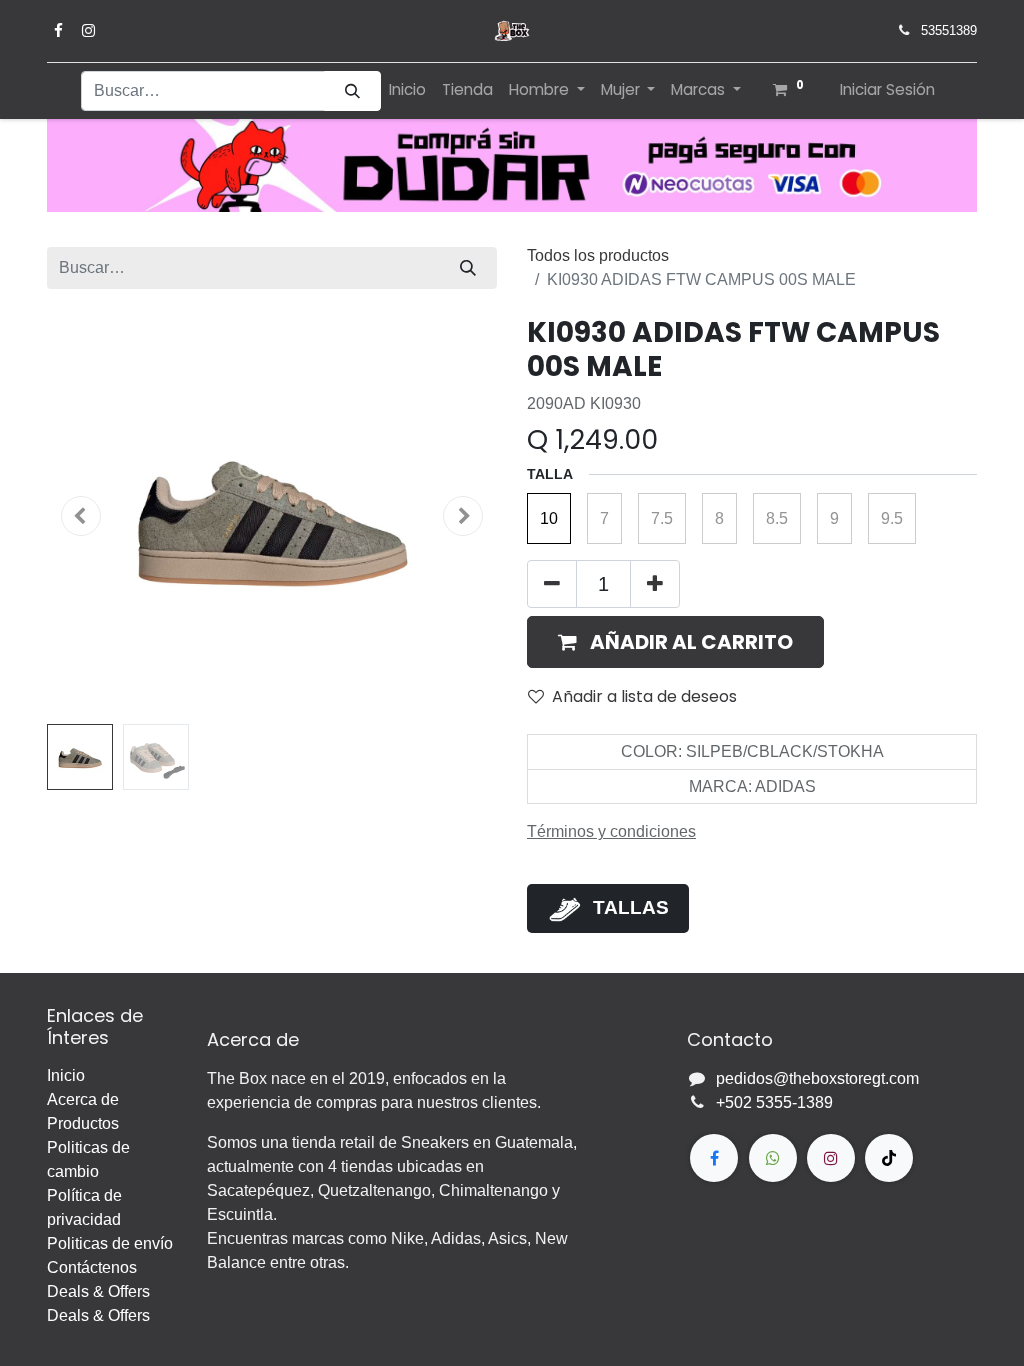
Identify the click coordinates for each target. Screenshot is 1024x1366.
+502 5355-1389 (774, 1102)
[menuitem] (407, 90)
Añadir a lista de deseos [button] (644, 696)
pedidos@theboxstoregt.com (817, 1078)
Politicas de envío (110, 1243)
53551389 (949, 30)
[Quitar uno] (552, 584)
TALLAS (631, 907)
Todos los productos (598, 255)
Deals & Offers (98, 1291)
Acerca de (83, 1099)
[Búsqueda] (352, 91)
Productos (83, 1123)
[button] (81, 516)
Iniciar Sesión (887, 89)
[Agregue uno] (655, 584)
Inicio (66, 1075)
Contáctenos (92, 1267)
